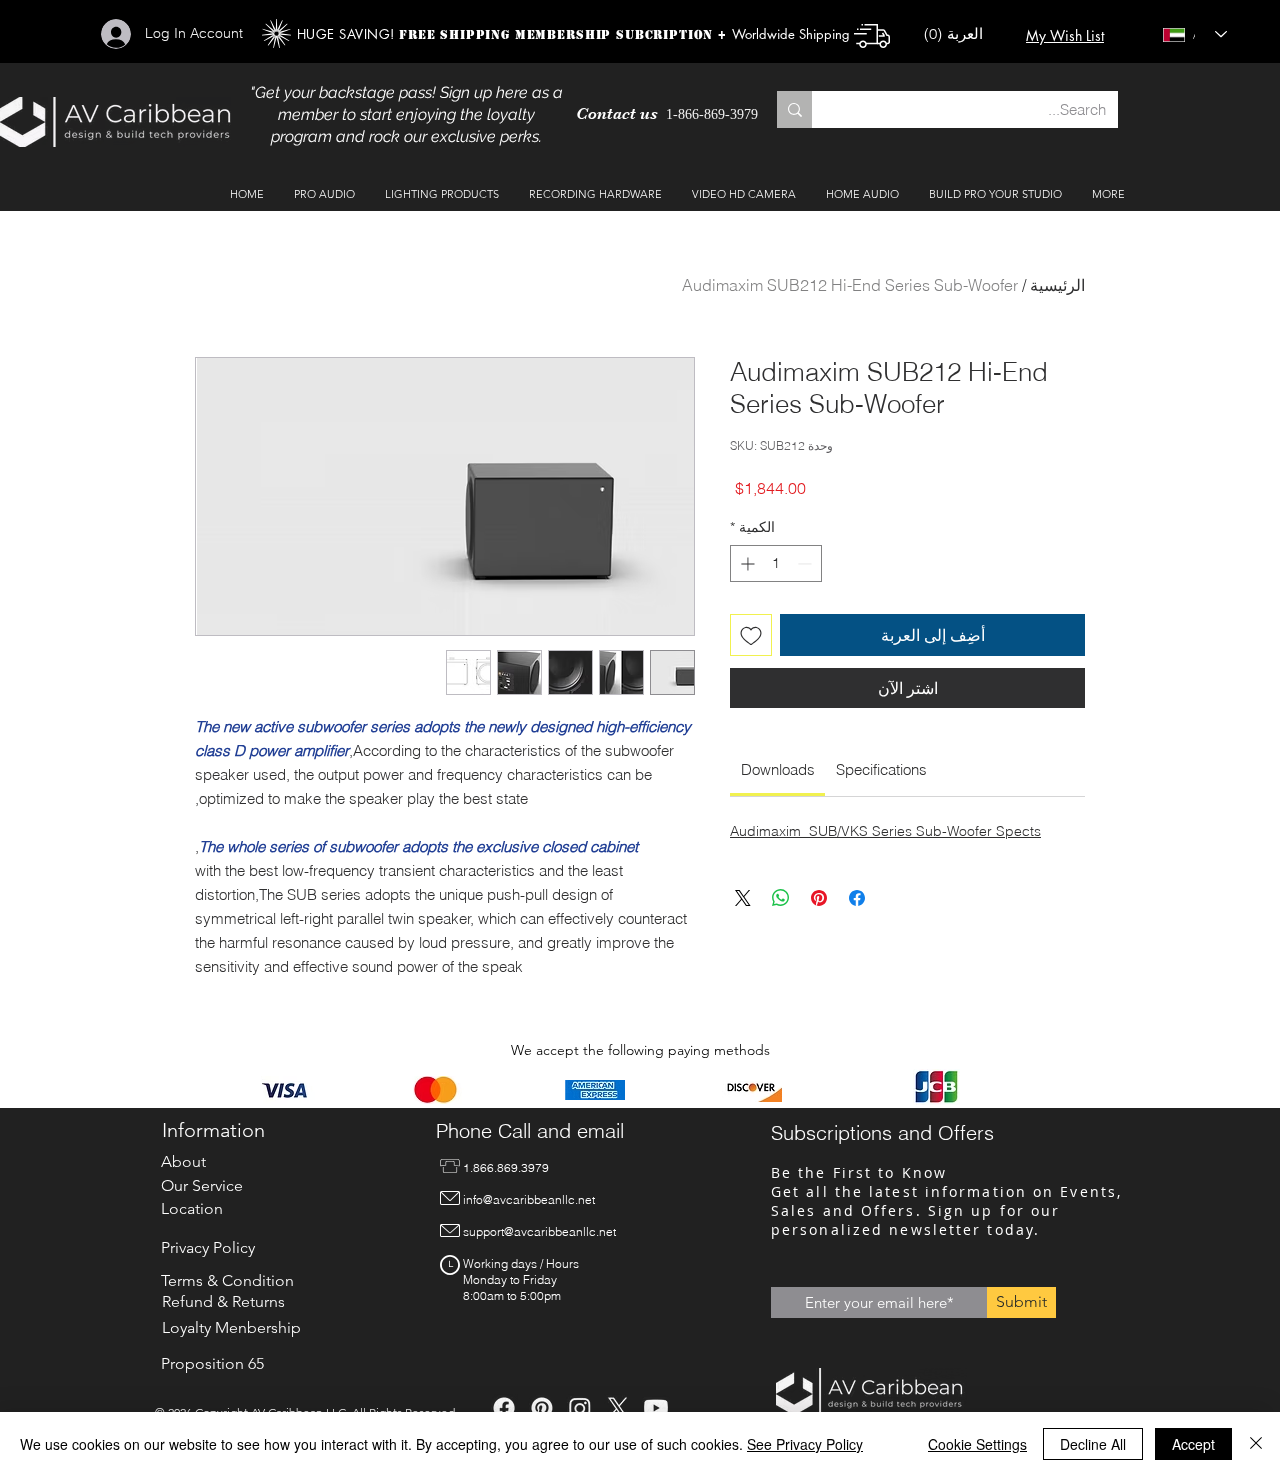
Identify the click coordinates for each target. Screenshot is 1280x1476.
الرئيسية (1057, 285)
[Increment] (745, 563)
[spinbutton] (776, 563)
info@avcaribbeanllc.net (529, 1199)
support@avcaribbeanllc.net (539, 1231)
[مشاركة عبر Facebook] (857, 898)
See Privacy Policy (805, 1444)
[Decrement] (806, 563)
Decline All (1093, 1444)
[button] (962, 34)
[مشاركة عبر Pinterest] (819, 898)
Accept (1193, 1444)
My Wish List (1065, 35)
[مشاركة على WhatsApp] (781, 898)
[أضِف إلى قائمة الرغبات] (751, 635)
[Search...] (794, 109)
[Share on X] (743, 898)
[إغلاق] (1256, 1444)
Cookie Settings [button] (977, 1444)
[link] (778, 769)
